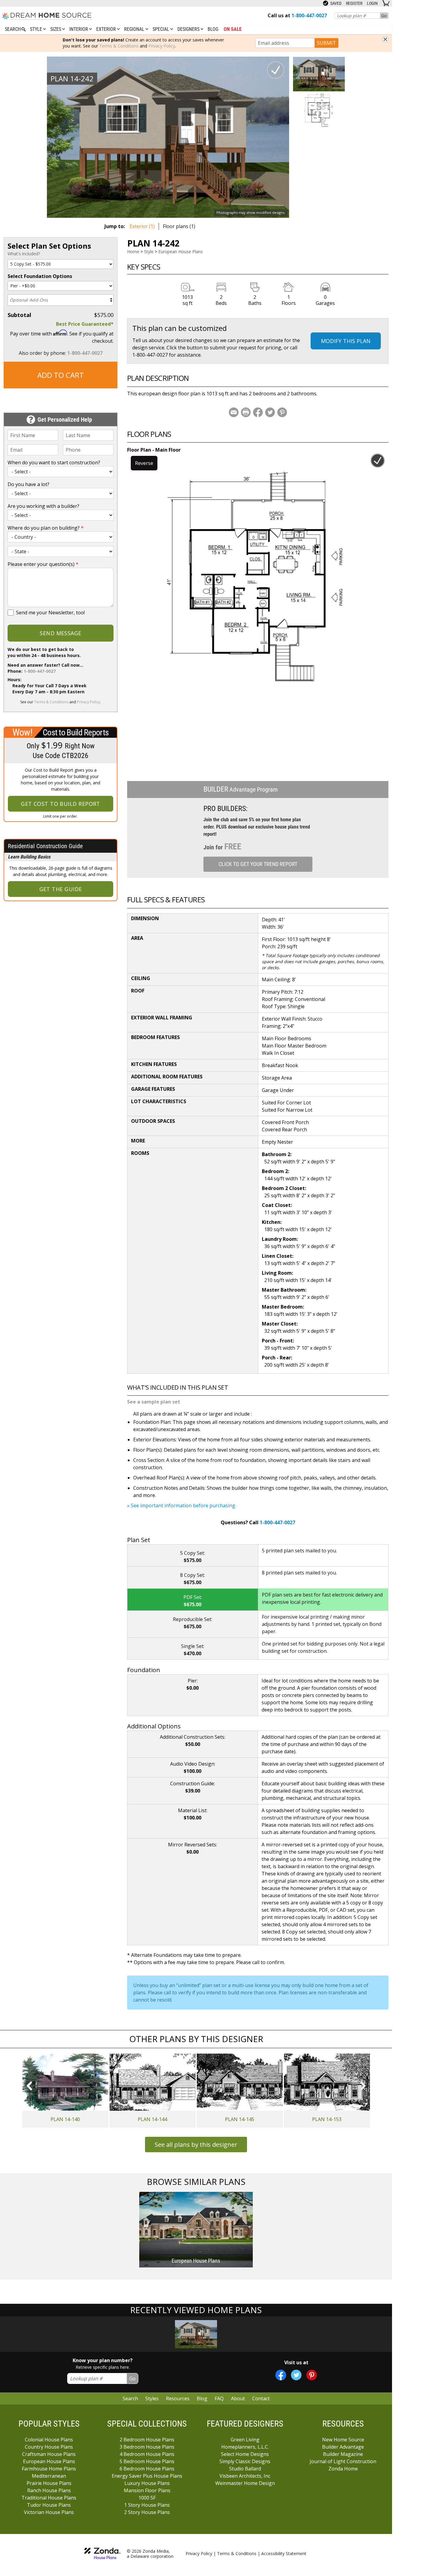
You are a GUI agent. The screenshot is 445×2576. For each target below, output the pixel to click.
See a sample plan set (154, 1402)
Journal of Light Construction (343, 2461)
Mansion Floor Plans (147, 2490)
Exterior (107, 29)
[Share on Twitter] (270, 412)
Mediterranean (49, 2476)
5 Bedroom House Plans (147, 2461)
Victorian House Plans (49, 2512)
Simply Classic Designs (245, 2461)
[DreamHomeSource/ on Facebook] (281, 2375)
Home (133, 252)
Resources (178, 2398)
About (238, 2398)
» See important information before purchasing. (182, 1505)
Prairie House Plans (49, 2483)
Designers (189, 29)
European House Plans (181, 252)
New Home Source (343, 2440)
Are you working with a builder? (43, 506)
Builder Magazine (343, 2454)
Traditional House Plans (49, 2498)
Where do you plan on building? (46, 528)
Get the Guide (61, 889)
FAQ (219, 2398)
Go (384, 16)
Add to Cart (61, 375)
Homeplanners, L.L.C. (245, 2447)
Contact (261, 2398)
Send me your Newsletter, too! (50, 613)
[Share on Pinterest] (282, 412)
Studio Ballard (245, 2469)
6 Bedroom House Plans (147, 2469)
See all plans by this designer (196, 2144)
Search (130, 2398)
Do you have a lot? (28, 484)
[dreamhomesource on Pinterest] (312, 2375)
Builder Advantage (343, 2447)
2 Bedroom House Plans (147, 2440)
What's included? (24, 254)
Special (162, 29)
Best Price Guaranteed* (85, 324)
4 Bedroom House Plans (147, 2454)
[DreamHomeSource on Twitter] (296, 2375)
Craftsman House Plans (49, 2454)
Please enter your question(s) (43, 564)
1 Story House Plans (147, 2505)
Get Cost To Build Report (61, 804)
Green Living (245, 2440)
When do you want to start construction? (54, 463)
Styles (152, 2398)
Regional (135, 29)
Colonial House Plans (49, 2440)
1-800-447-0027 (85, 353)
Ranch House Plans (49, 2490)
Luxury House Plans (147, 2483)
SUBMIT (326, 43)
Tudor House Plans (49, 2505)
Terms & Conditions (119, 46)
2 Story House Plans (147, 2512)
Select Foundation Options (40, 276)
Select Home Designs (245, 2454)
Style (37, 29)
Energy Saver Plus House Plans (147, 2476)
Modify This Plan (346, 341)
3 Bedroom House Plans (147, 2447)
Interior (79, 29)
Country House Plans (49, 2447)
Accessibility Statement (284, 2553)
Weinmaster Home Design (245, 2483)
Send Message (60, 633)
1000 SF (147, 2498)
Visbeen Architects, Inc (245, 2476)
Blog (213, 29)
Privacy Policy (162, 46)
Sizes (56, 29)
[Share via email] (234, 412)
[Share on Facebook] (258, 412)
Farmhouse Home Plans (49, 2469)
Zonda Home (343, 2469)
